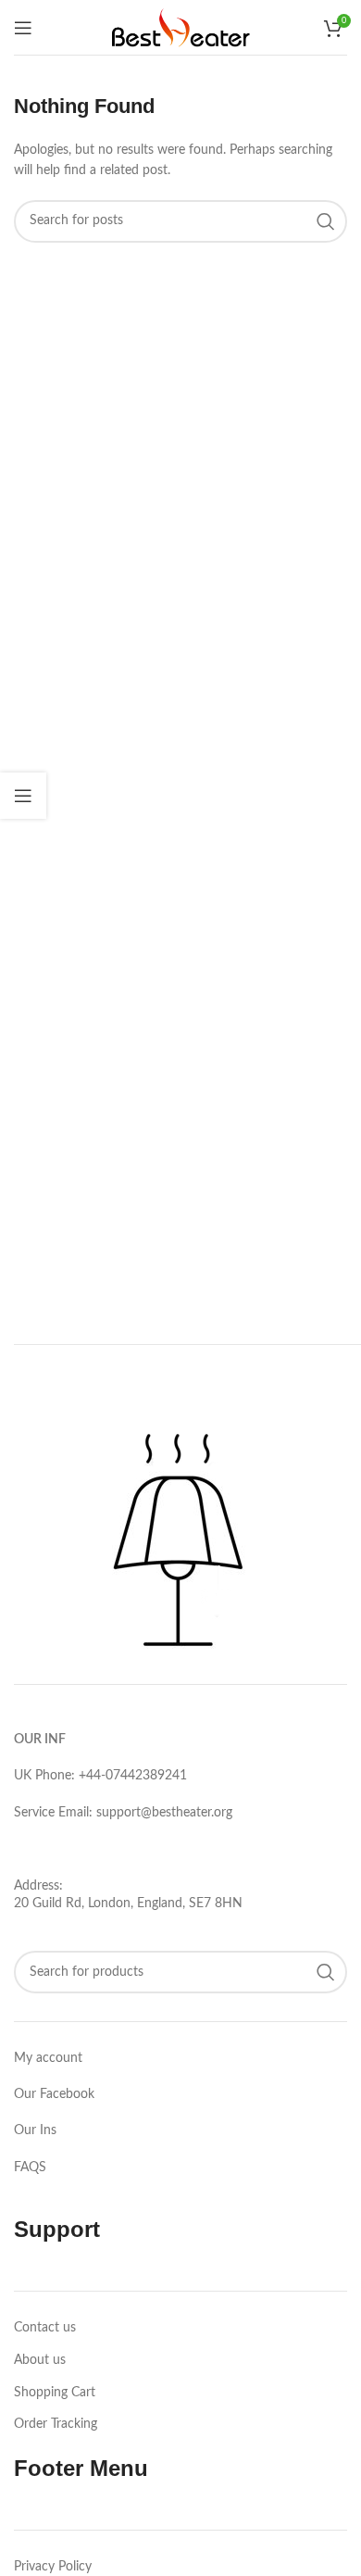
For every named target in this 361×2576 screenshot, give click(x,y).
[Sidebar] (23, 796)
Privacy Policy (53, 2567)
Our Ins (35, 2130)
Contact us (45, 2328)
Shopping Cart (55, 2393)
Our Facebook (54, 2094)
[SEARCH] (326, 221)
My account (48, 2058)
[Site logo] (180, 27)
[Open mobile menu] (23, 28)
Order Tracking (56, 2424)
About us (40, 2360)
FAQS (30, 2168)
